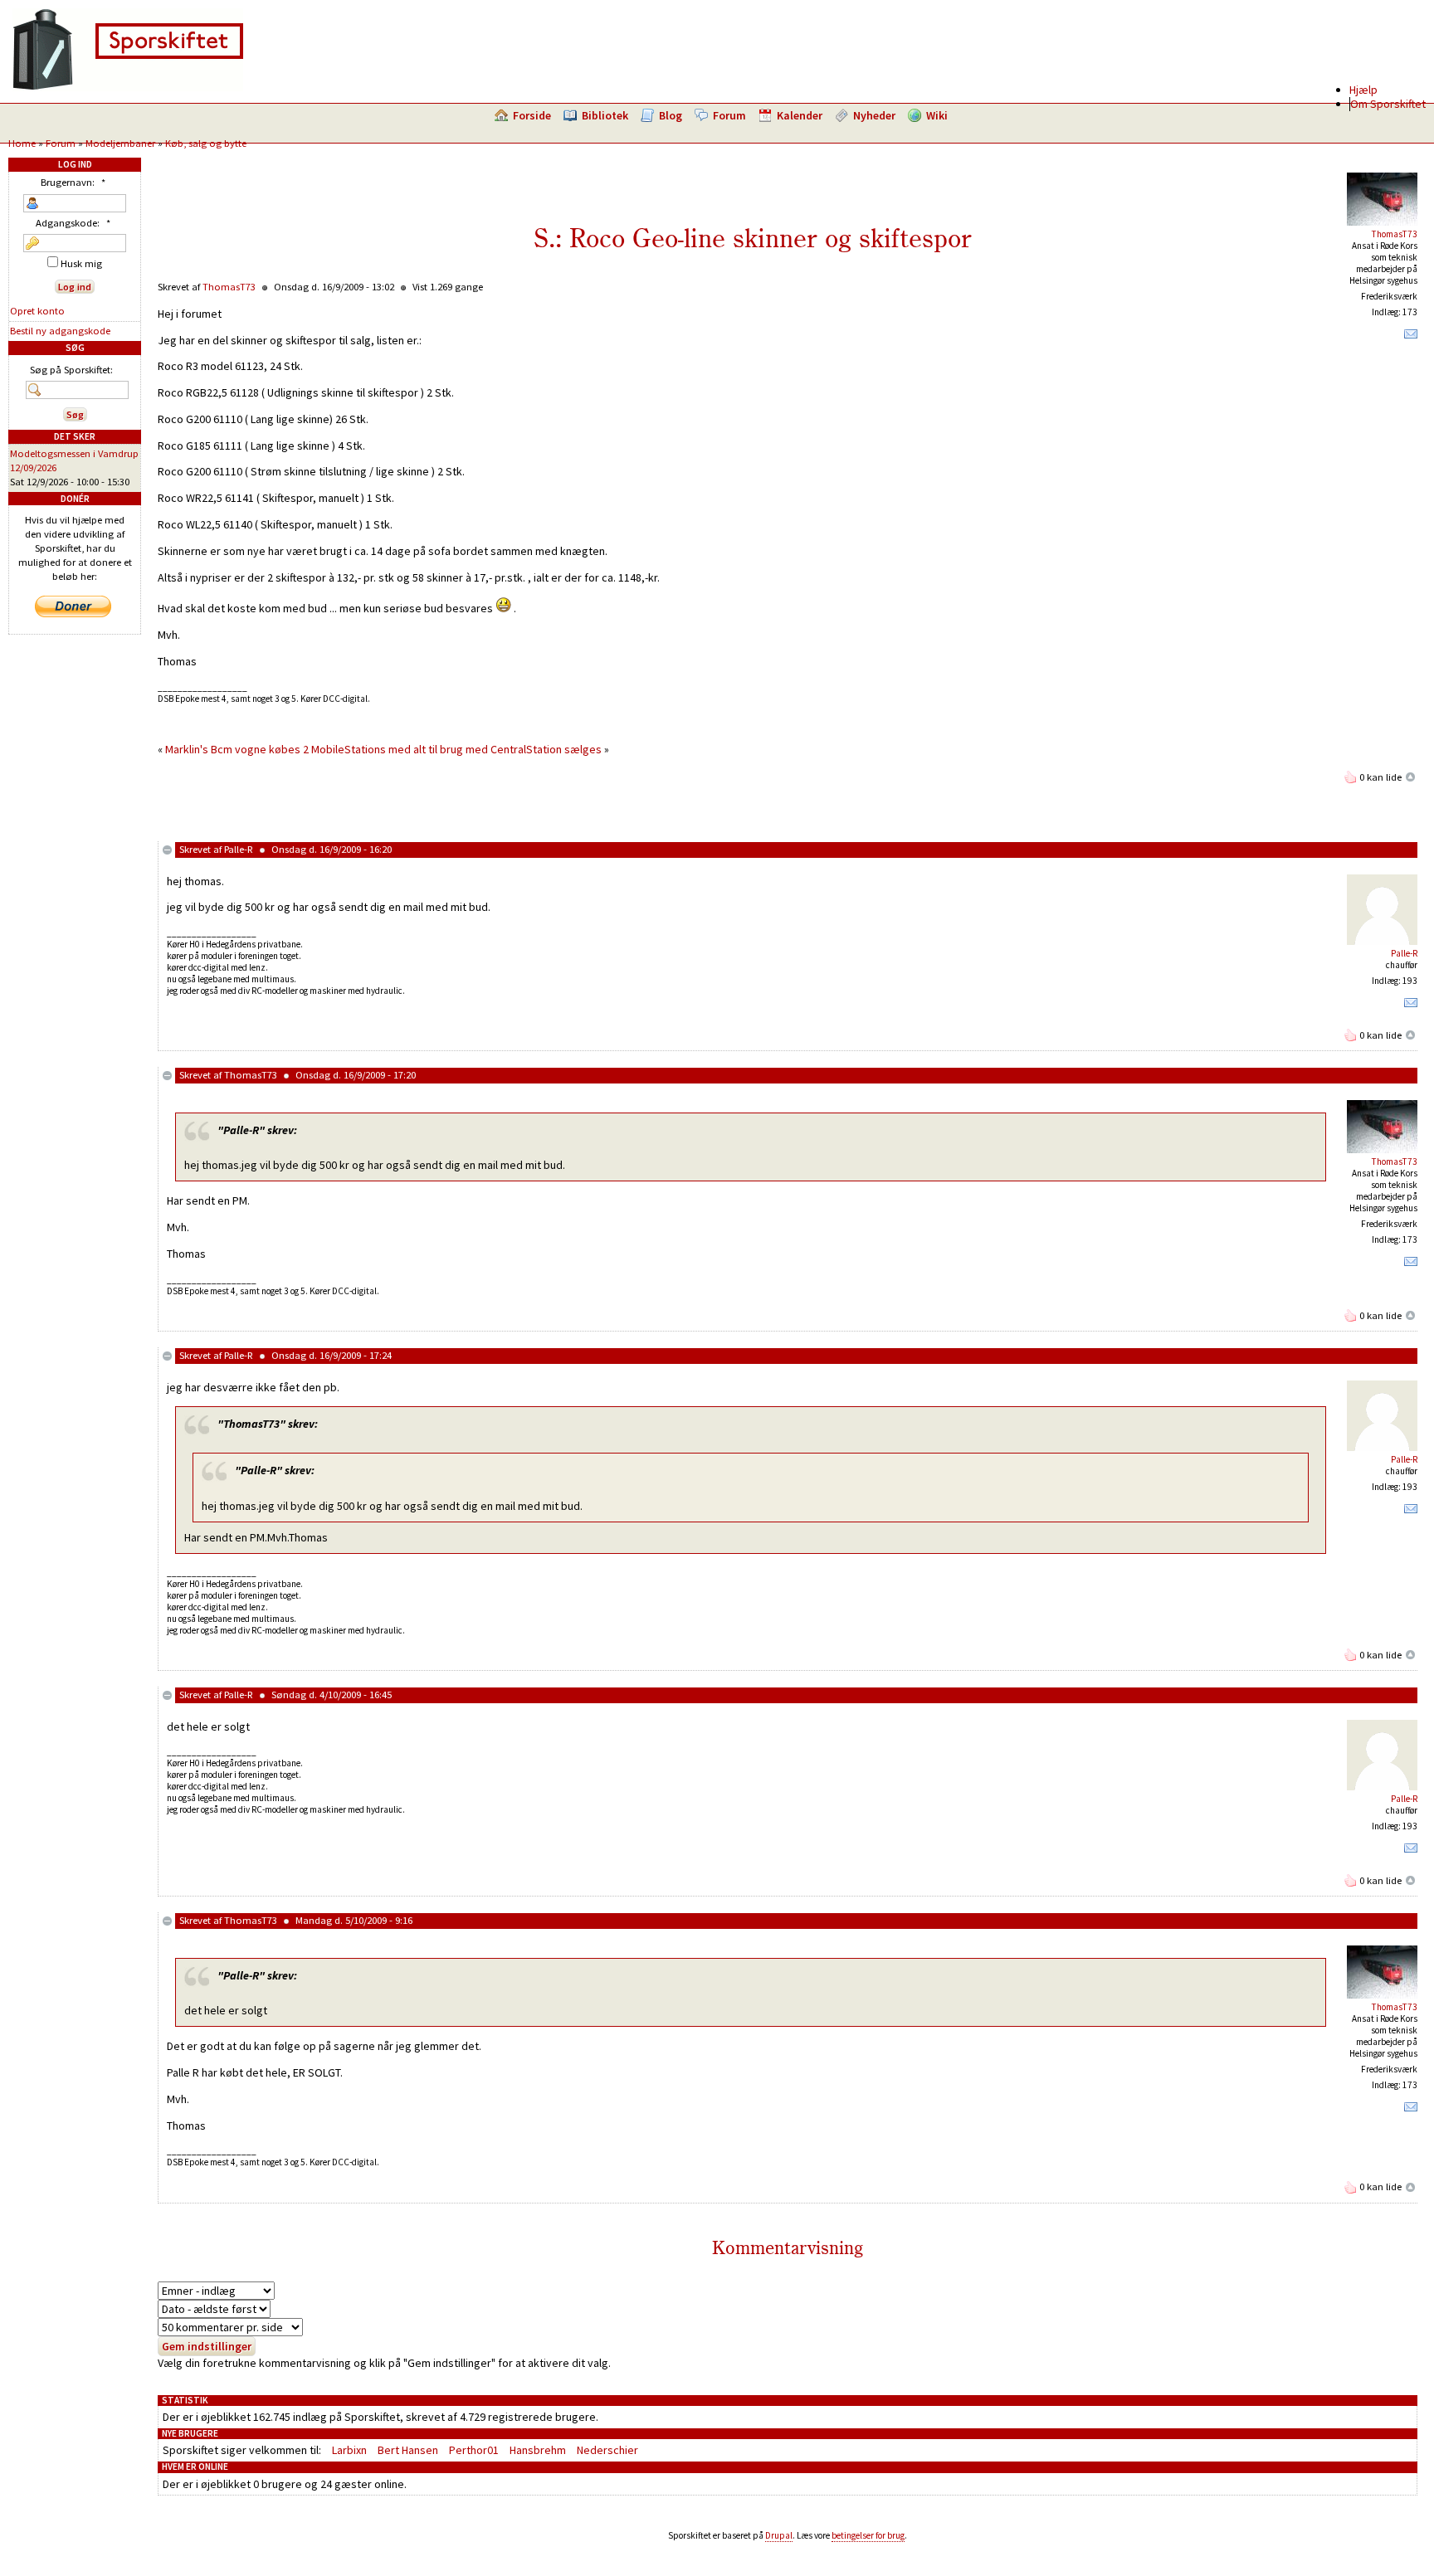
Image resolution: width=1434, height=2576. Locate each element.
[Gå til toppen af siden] (1411, 777)
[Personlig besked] (1411, 338)
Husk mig (80, 263)
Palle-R (239, 849)
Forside (532, 115)
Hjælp (1363, 90)
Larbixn (349, 2450)
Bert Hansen (408, 2450)
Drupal (779, 2535)
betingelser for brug (868, 2535)
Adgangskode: (73, 223)
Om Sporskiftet (1388, 104)
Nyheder (874, 115)
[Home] (128, 87)
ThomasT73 (1395, 234)
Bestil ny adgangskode (60, 331)
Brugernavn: (73, 182)
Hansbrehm (538, 2450)
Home (22, 143)
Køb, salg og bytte (206, 143)
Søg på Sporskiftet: (71, 370)
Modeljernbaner (120, 143)
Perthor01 (474, 2450)
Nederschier (607, 2450)
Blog (671, 115)
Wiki (937, 115)
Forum (729, 115)
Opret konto (37, 311)
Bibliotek (605, 115)
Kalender (800, 115)
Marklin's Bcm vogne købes (233, 749)
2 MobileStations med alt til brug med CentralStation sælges (452, 749)
